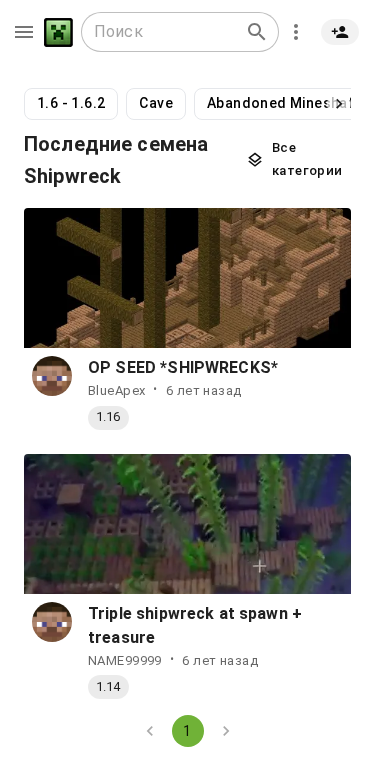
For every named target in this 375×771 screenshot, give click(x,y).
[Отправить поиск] (257, 32)
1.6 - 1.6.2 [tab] (71, 103)
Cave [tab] (156, 103)
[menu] (24, 32)
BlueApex (116, 390)
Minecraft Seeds (58, 32)
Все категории (307, 159)
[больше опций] (296, 32)
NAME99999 (125, 660)
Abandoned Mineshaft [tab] (284, 103)
